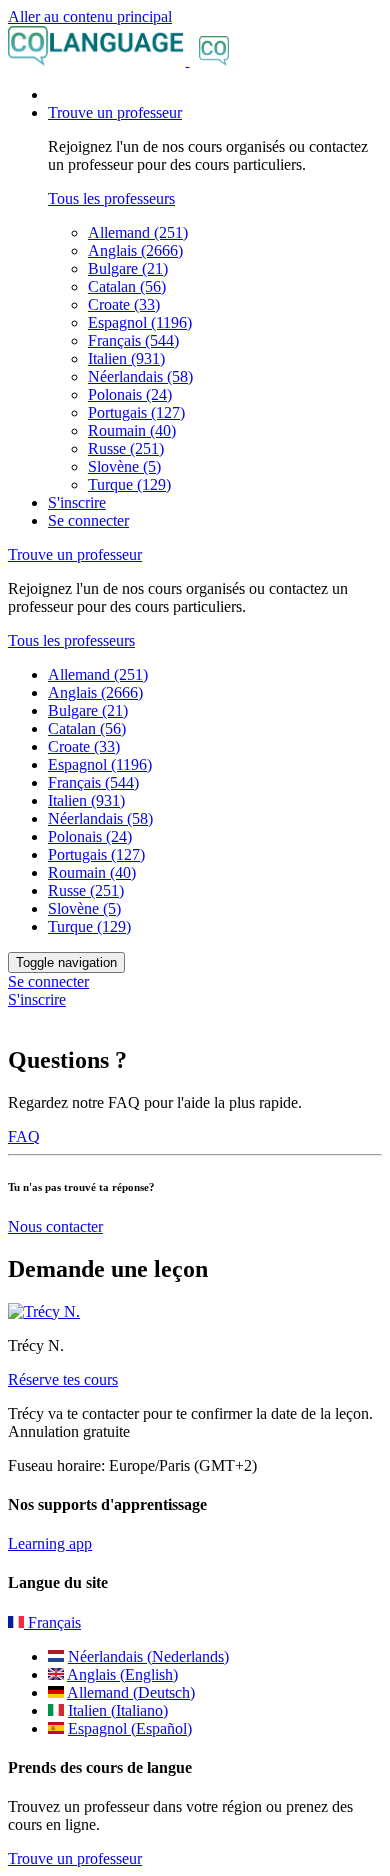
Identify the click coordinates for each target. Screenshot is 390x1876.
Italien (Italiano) (118, 1710)
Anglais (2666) (135, 250)
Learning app (50, 1543)
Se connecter (88, 520)
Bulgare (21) (128, 268)
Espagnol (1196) (140, 322)
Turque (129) (129, 484)
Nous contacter (55, 1226)
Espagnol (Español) (130, 1728)
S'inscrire (77, 502)
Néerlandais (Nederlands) (148, 1656)
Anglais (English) (122, 1674)
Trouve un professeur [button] (115, 112)
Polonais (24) (130, 394)
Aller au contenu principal (90, 16)
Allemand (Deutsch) (131, 1692)
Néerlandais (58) (140, 376)
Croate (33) (124, 304)
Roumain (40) (132, 430)
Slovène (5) (124, 466)
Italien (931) (126, 358)
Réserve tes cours (63, 1379)
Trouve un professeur (75, 1858)
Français (52, 1622)
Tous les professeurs (111, 198)
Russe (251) (126, 448)
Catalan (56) (127, 286)
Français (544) (133, 340)
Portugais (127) (136, 412)
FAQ (24, 1136)
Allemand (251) (138, 232)
